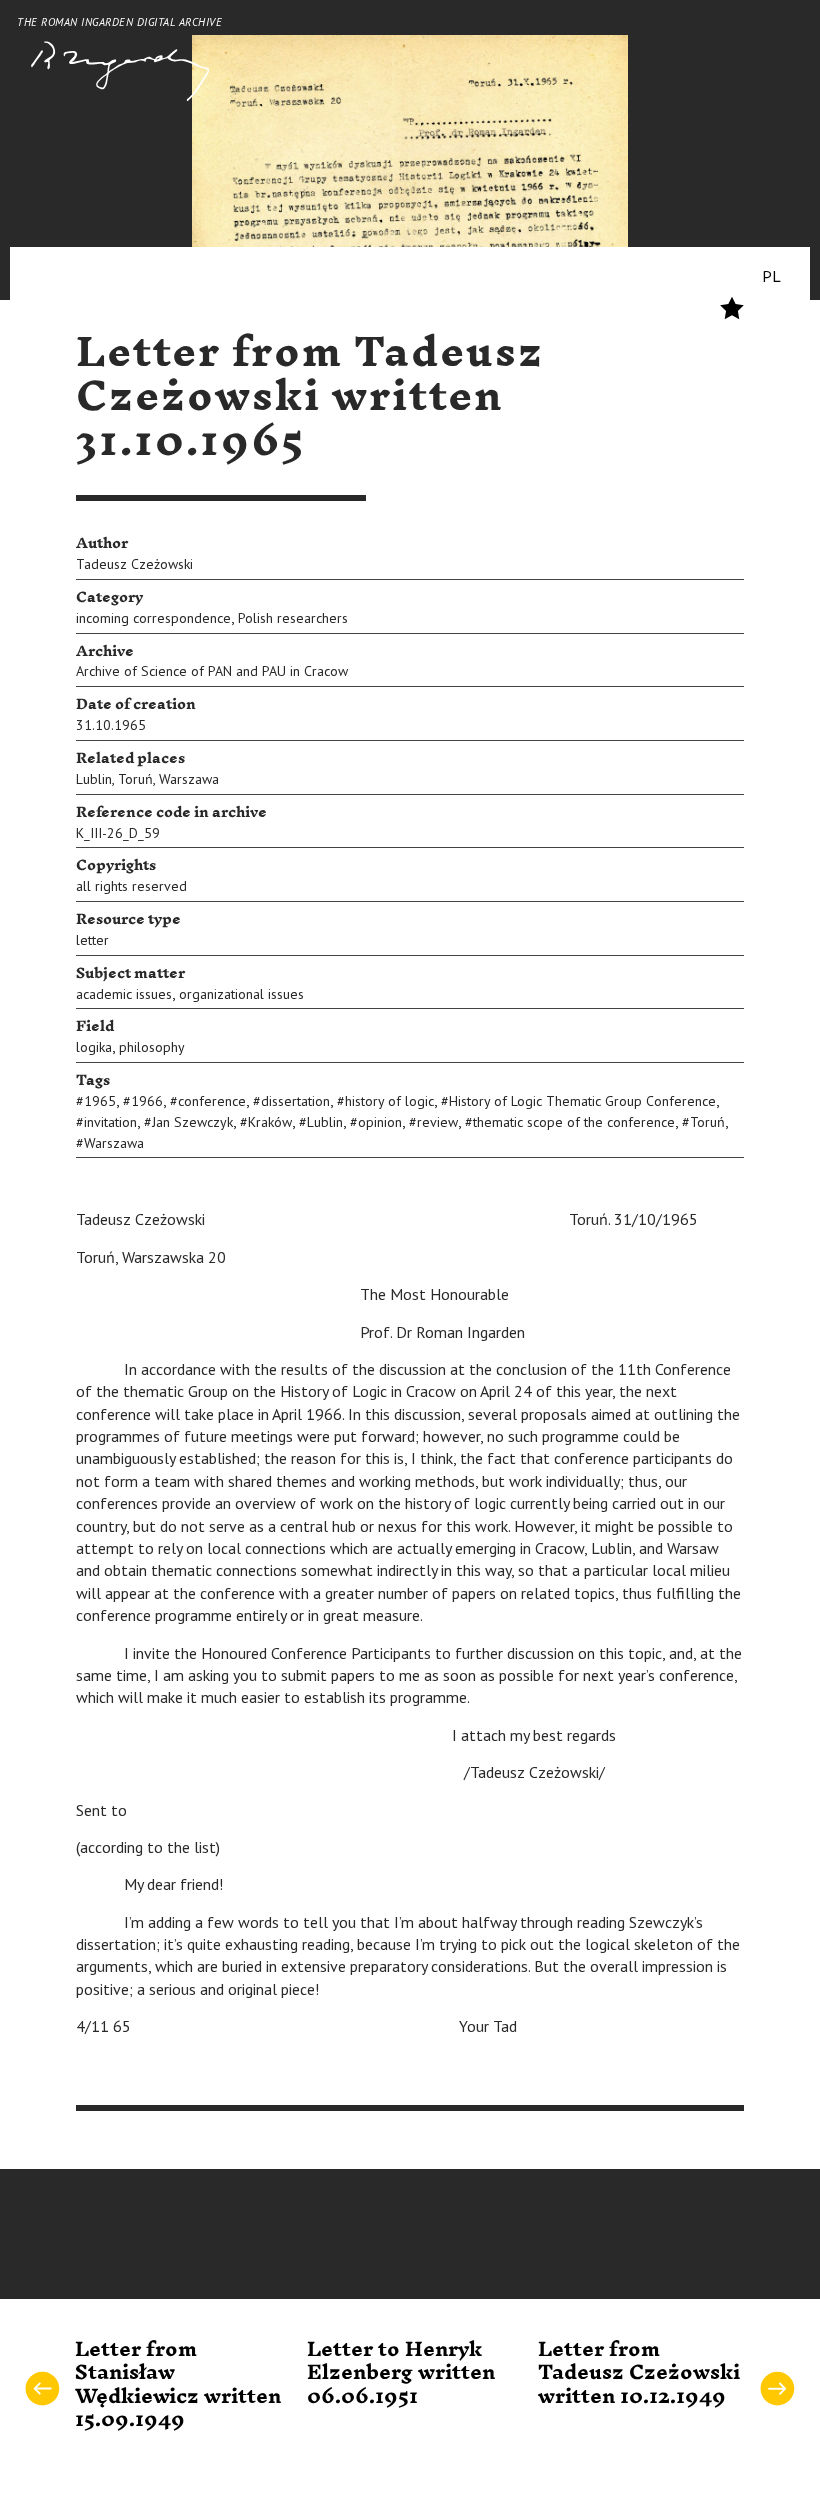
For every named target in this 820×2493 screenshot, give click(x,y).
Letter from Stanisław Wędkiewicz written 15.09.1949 (178, 2385)
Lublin (94, 779)
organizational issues (241, 994)
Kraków (270, 1122)
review (437, 1122)
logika (94, 1047)
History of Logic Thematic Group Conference (582, 1101)
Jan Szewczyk (192, 1122)
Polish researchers (293, 618)
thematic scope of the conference (574, 1122)
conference (212, 1101)
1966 (147, 1101)
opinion (380, 1122)
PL (771, 276)
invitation (110, 1122)
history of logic (389, 1101)
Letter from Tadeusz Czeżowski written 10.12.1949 (639, 2373)
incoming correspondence (153, 618)
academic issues (124, 994)
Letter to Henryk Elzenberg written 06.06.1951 (401, 2373)
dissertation (295, 1101)
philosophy (152, 1047)
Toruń (135, 779)
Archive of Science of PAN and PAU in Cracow (212, 671)
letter (92, 940)
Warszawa (189, 779)
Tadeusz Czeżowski (134, 564)
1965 (100, 1101)
